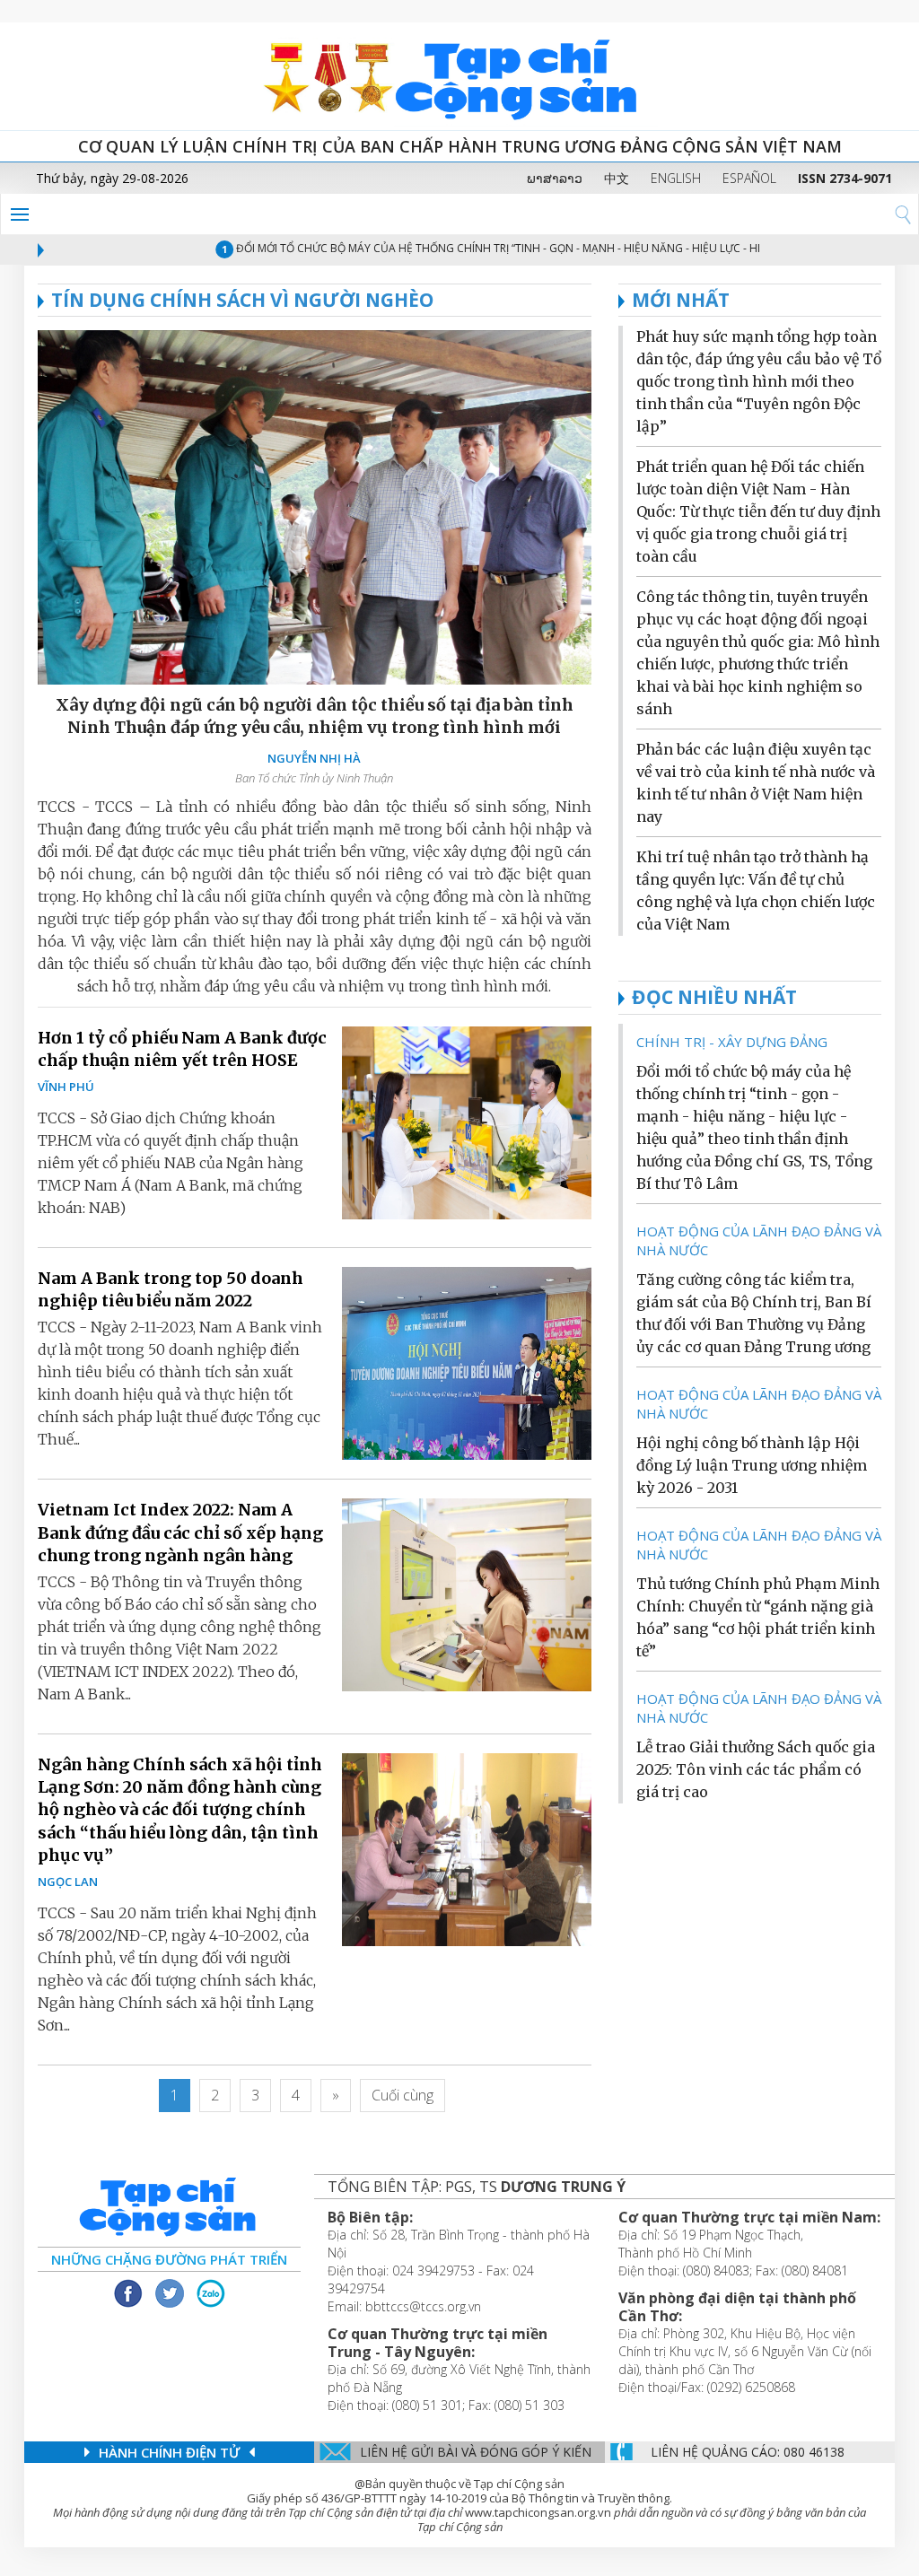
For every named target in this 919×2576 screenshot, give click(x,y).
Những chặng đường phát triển (169, 2259)
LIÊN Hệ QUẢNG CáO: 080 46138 (748, 2452)
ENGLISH (676, 178)
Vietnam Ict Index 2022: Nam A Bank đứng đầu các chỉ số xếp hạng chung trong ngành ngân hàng (180, 1532)
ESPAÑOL (749, 178)
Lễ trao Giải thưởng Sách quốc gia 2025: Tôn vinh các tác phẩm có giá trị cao (756, 1769)
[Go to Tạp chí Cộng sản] (459, 76)
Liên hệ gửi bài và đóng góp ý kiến (476, 2452)
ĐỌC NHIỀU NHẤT (714, 997)
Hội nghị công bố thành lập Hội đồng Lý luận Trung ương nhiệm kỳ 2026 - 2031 (752, 1465)
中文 (617, 178)
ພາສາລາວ (555, 178)
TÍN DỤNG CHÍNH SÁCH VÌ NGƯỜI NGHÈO (242, 300)
